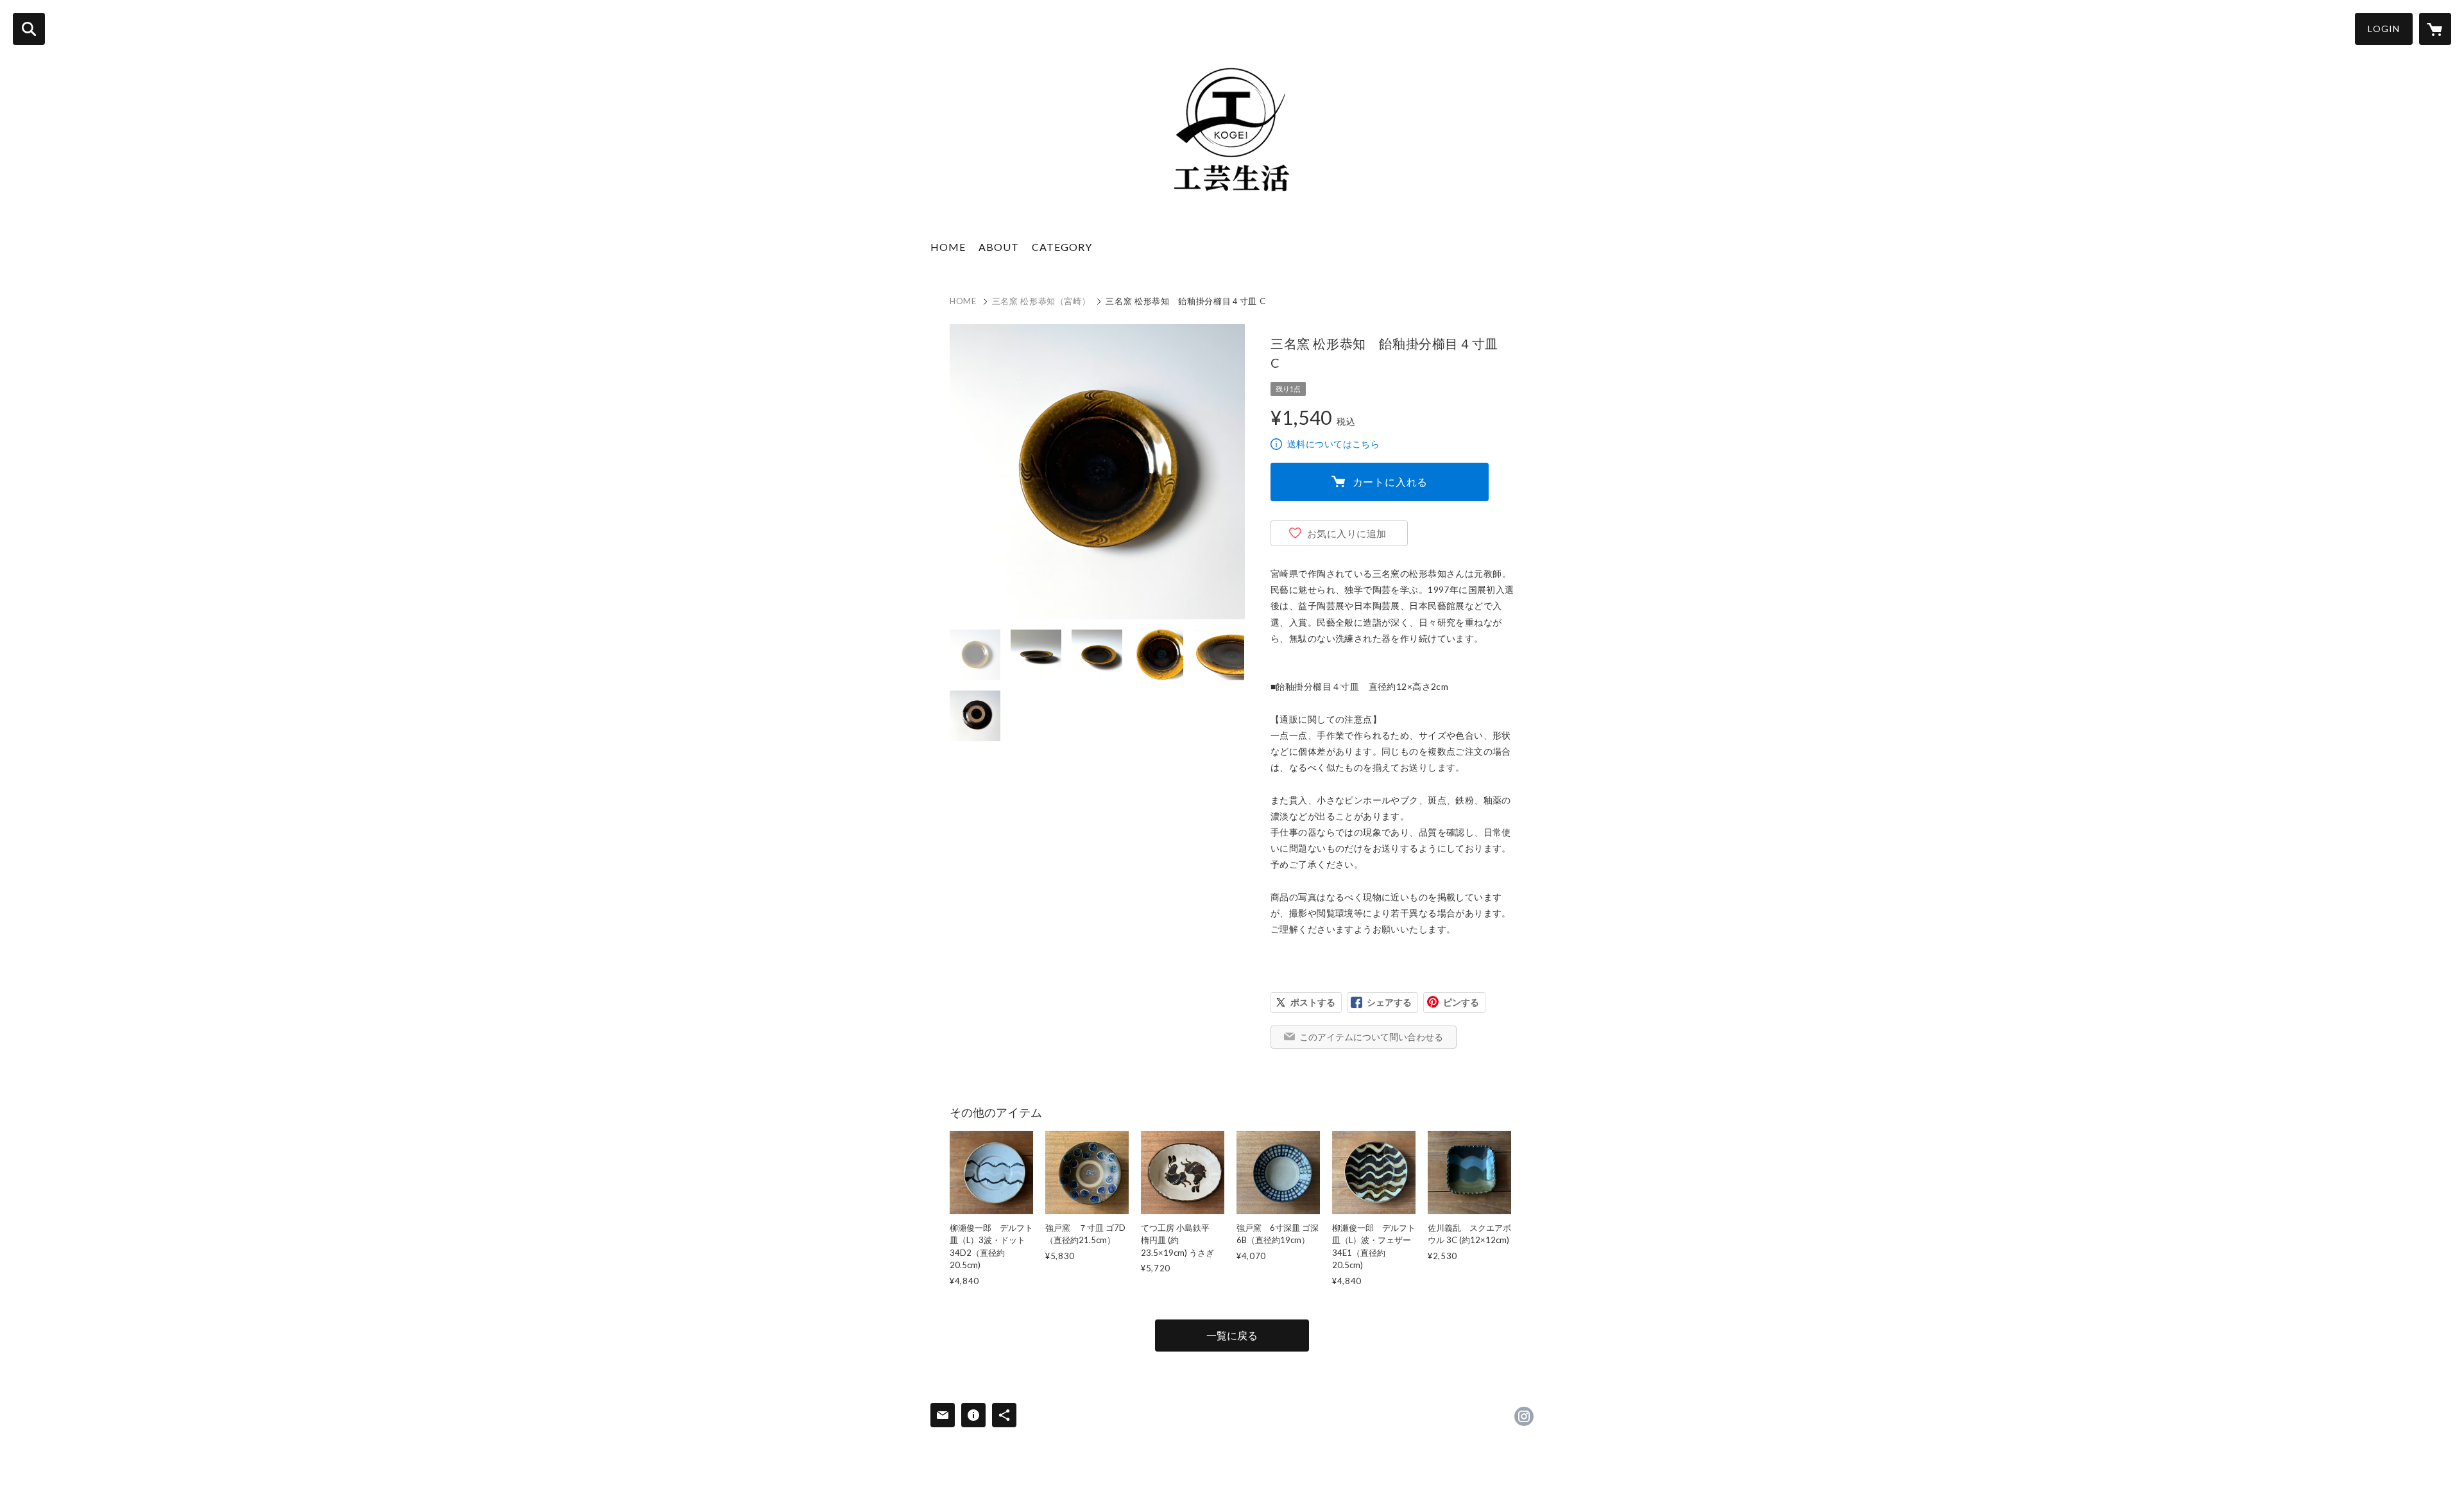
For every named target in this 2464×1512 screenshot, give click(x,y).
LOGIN (2384, 29)
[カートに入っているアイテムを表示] (2435, 29)
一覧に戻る (1232, 1335)
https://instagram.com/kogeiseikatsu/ (1524, 1416)
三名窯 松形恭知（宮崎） (1041, 301)
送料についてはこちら (1333, 444)
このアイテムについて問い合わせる (1371, 1037)
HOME (948, 247)
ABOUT (999, 247)
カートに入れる (1390, 482)
